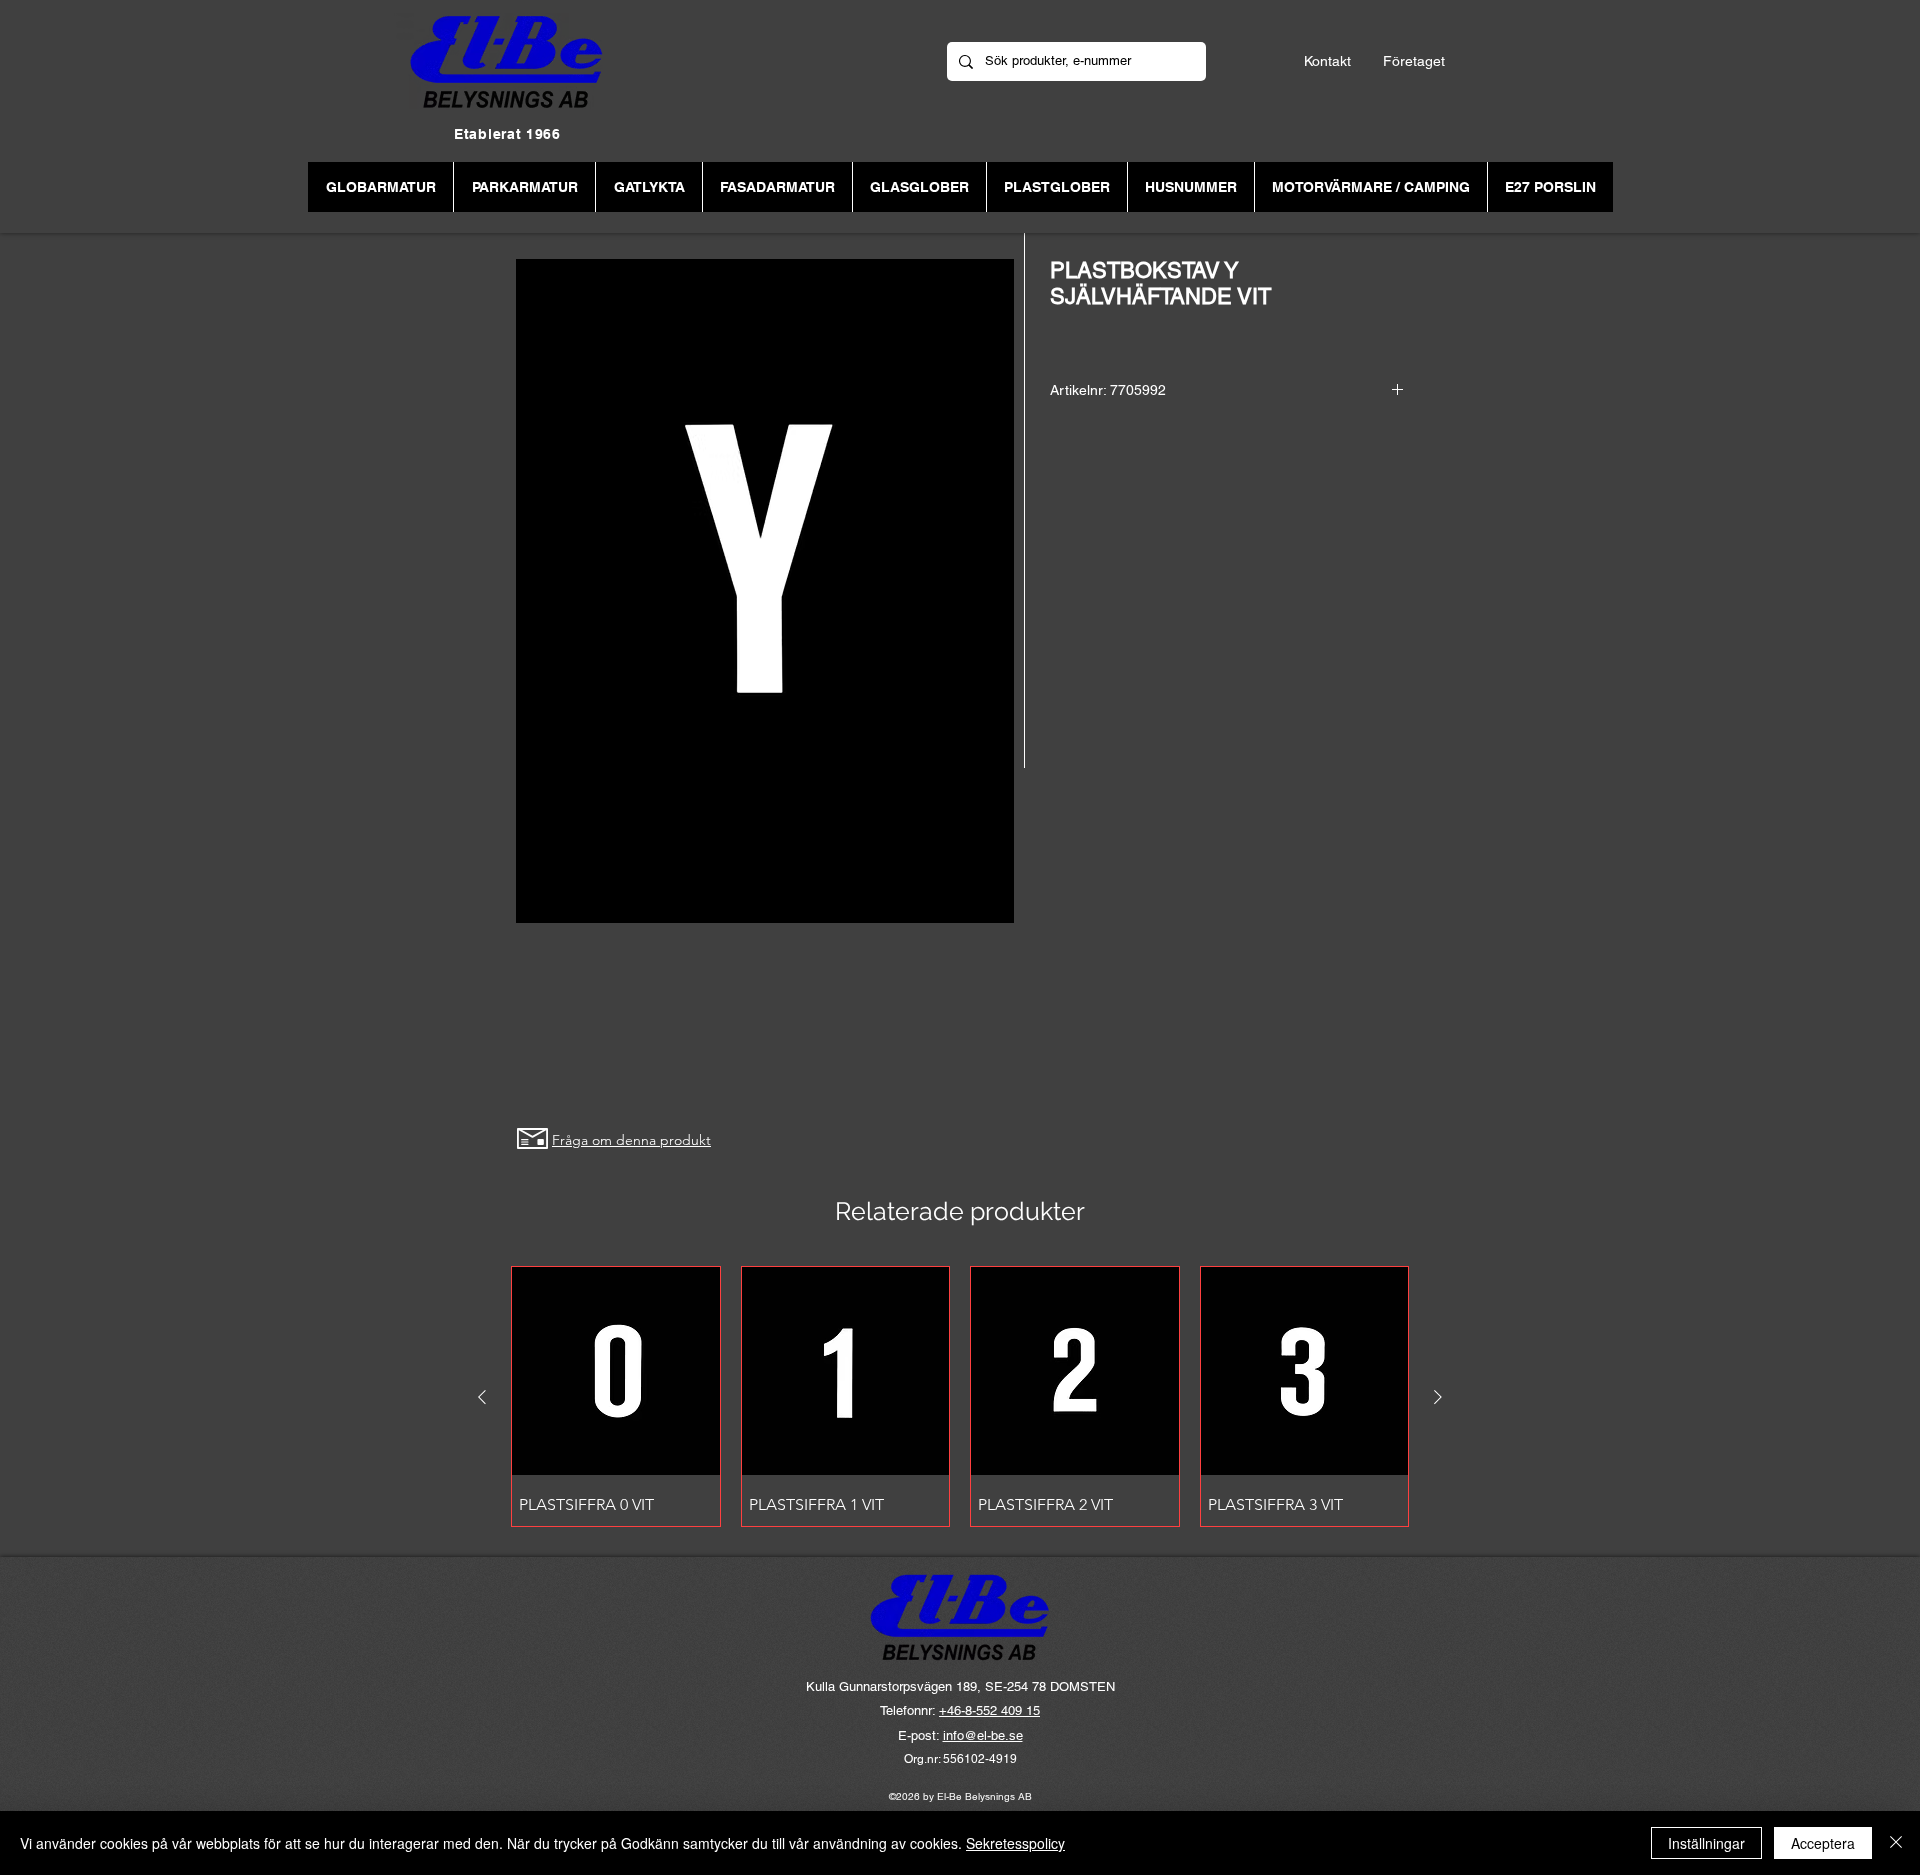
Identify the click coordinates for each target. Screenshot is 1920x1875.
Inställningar (1706, 1843)
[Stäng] (1896, 1843)
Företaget (1414, 61)
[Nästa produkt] (1438, 1397)
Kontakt (1327, 61)
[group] (960, 1396)
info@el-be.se (983, 1735)
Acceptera (1823, 1843)
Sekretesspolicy (1015, 1843)
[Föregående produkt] (482, 1397)
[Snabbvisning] (616, 1371)
